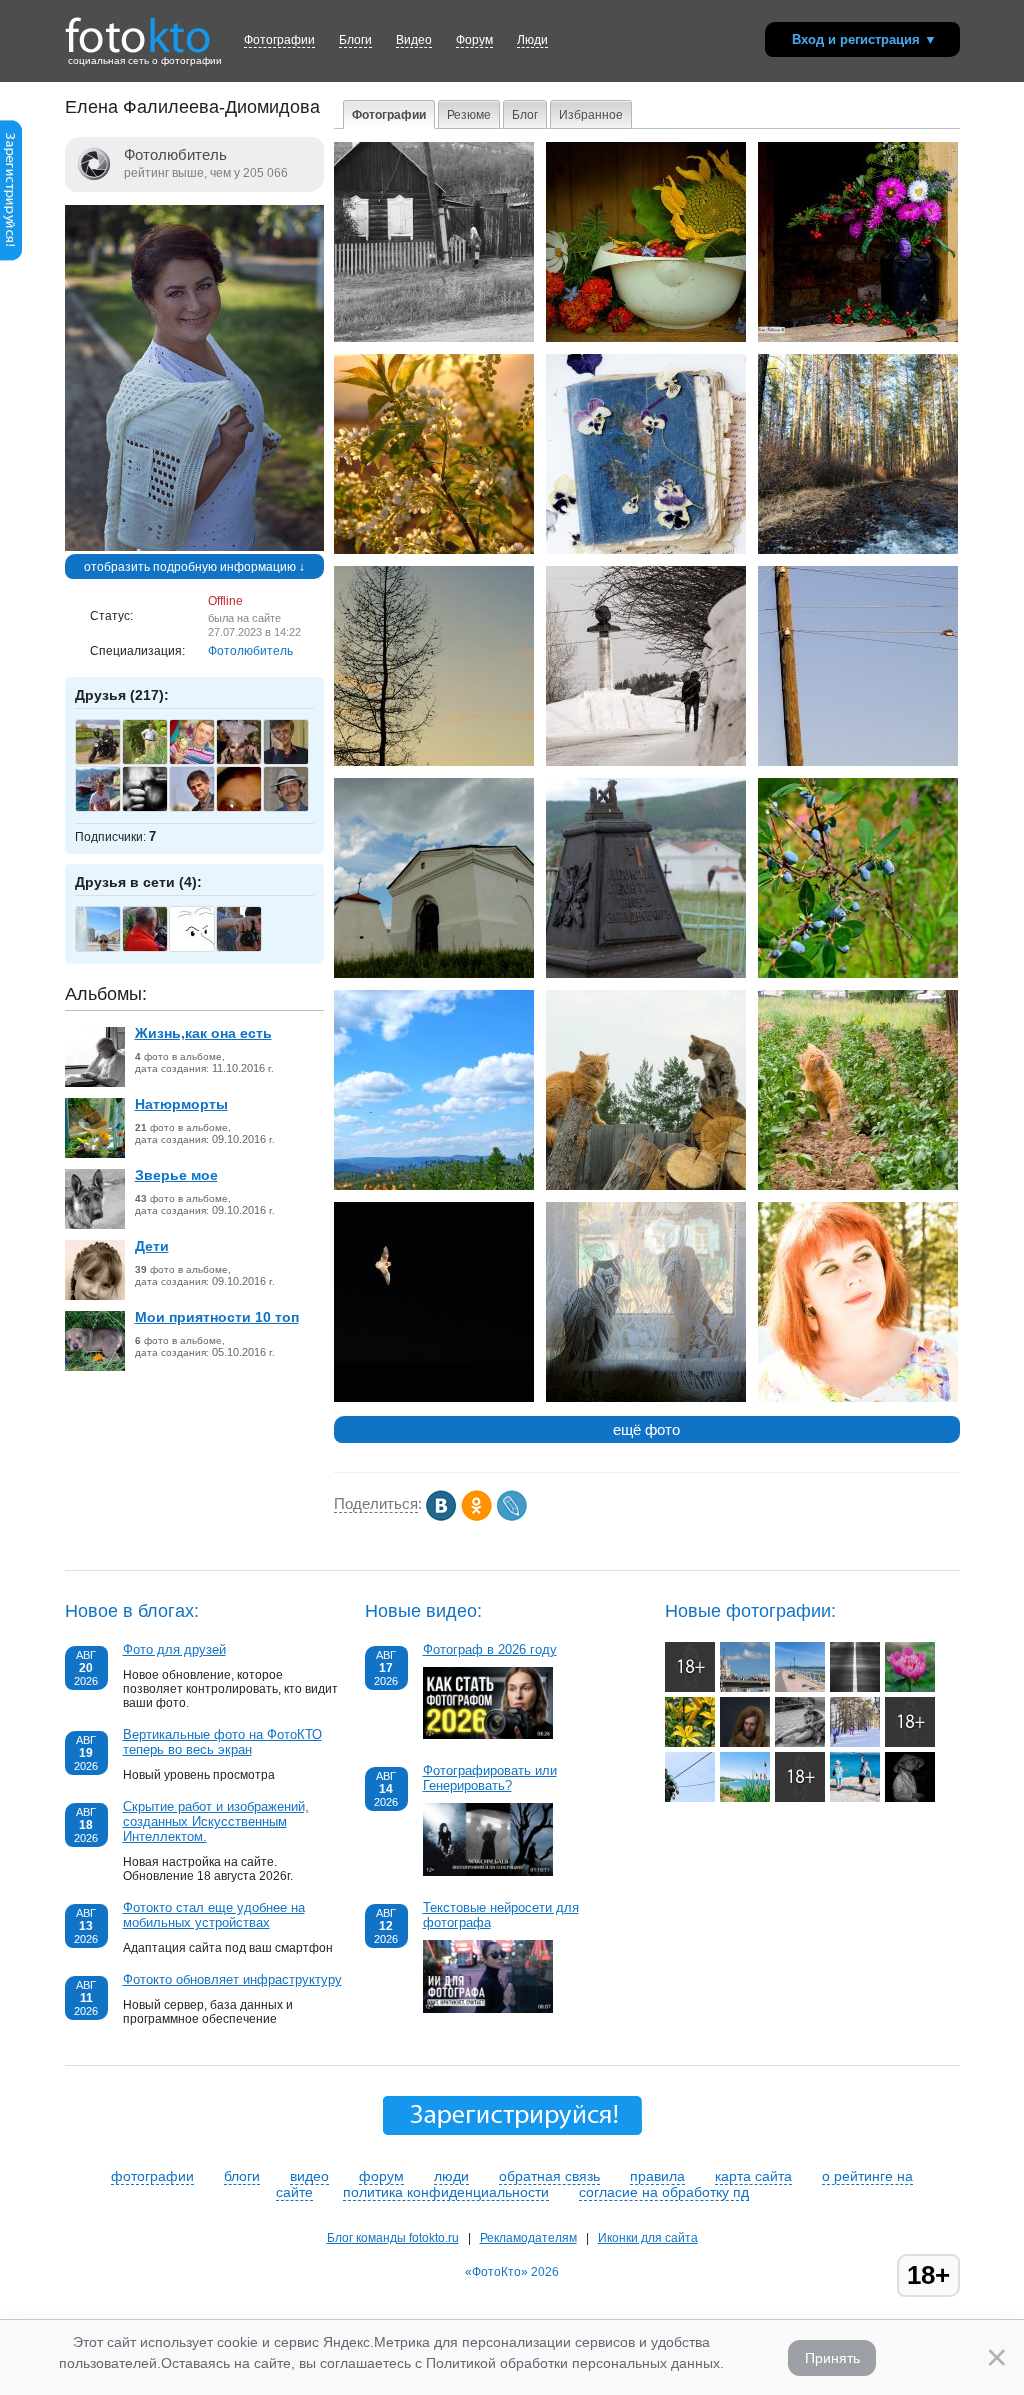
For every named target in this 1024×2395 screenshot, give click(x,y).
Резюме (469, 115)
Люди (532, 40)
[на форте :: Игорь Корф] (910, 1743)
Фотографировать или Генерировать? (490, 1778)
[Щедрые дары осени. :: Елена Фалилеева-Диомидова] (646, 338)
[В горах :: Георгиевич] (690, 1798)
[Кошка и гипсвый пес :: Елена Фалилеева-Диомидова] (646, 1398)
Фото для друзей (174, 1649)
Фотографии (279, 40)
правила (657, 2176)
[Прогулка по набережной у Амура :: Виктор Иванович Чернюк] (800, 1688)
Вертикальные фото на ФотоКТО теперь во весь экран (222, 1742)
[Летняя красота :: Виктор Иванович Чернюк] (910, 1688)
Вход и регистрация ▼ (864, 39)
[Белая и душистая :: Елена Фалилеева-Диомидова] (434, 550)
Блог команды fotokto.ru (393, 2238)
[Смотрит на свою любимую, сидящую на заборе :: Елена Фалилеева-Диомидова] (858, 1186)
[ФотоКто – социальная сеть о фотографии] (138, 28)
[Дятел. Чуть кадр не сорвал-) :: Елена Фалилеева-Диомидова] (858, 762)
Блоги (355, 40)
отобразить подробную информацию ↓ (194, 567)
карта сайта (753, 2176)
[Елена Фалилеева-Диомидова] (194, 547)
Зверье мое (176, 1175)
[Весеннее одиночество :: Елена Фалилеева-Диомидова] (434, 762)
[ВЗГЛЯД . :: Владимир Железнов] (910, 1798)
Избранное (591, 115)
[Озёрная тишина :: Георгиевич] (745, 1798)
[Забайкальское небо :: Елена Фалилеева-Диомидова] (434, 1186)
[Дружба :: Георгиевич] (800, 1743)
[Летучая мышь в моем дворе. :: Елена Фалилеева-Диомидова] (434, 1398)
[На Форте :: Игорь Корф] (800, 1798)
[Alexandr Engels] (296, 809)
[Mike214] (249, 949)
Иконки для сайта (648, 2238)
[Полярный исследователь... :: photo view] (745, 1743)
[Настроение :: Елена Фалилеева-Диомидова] (858, 338)
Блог (525, 115)
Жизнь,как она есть (203, 1033)
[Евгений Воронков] (155, 762)
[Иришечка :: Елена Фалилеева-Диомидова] (858, 1398)
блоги (242, 2176)
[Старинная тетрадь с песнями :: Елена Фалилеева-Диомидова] (646, 550)
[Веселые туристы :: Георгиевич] (855, 1798)
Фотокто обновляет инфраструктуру (232, 1979)
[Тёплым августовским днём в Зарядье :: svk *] (745, 1688)
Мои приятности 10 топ (217, 1317)
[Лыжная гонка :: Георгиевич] (855, 1743)
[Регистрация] (11, 257)
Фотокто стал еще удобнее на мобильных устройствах (214, 1915)
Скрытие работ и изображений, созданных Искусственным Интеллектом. (216, 1821)
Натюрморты (181, 1104)
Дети (152, 1246)
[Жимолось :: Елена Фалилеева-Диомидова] (858, 974)
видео (309, 2176)
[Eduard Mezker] (108, 762)
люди (451, 2176)
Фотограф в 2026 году (490, 1649)
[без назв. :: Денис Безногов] (855, 1688)
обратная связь (549, 2176)
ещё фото (646, 1429)
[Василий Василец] (202, 762)
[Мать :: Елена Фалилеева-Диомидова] (434, 338)
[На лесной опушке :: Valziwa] (690, 1688)
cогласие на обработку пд (664, 2192)
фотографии (152, 2176)
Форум (474, 40)
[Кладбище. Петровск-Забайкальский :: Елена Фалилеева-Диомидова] (646, 974)
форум (381, 2176)
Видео (414, 40)
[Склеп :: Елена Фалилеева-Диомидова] (434, 974)
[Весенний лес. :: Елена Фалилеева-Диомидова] (858, 550)
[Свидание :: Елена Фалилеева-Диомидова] (646, 1186)
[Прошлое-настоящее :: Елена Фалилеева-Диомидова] (646, 762)
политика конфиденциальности (446, 2192)
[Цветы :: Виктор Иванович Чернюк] (690, 1743)
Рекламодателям (528, 2238)
